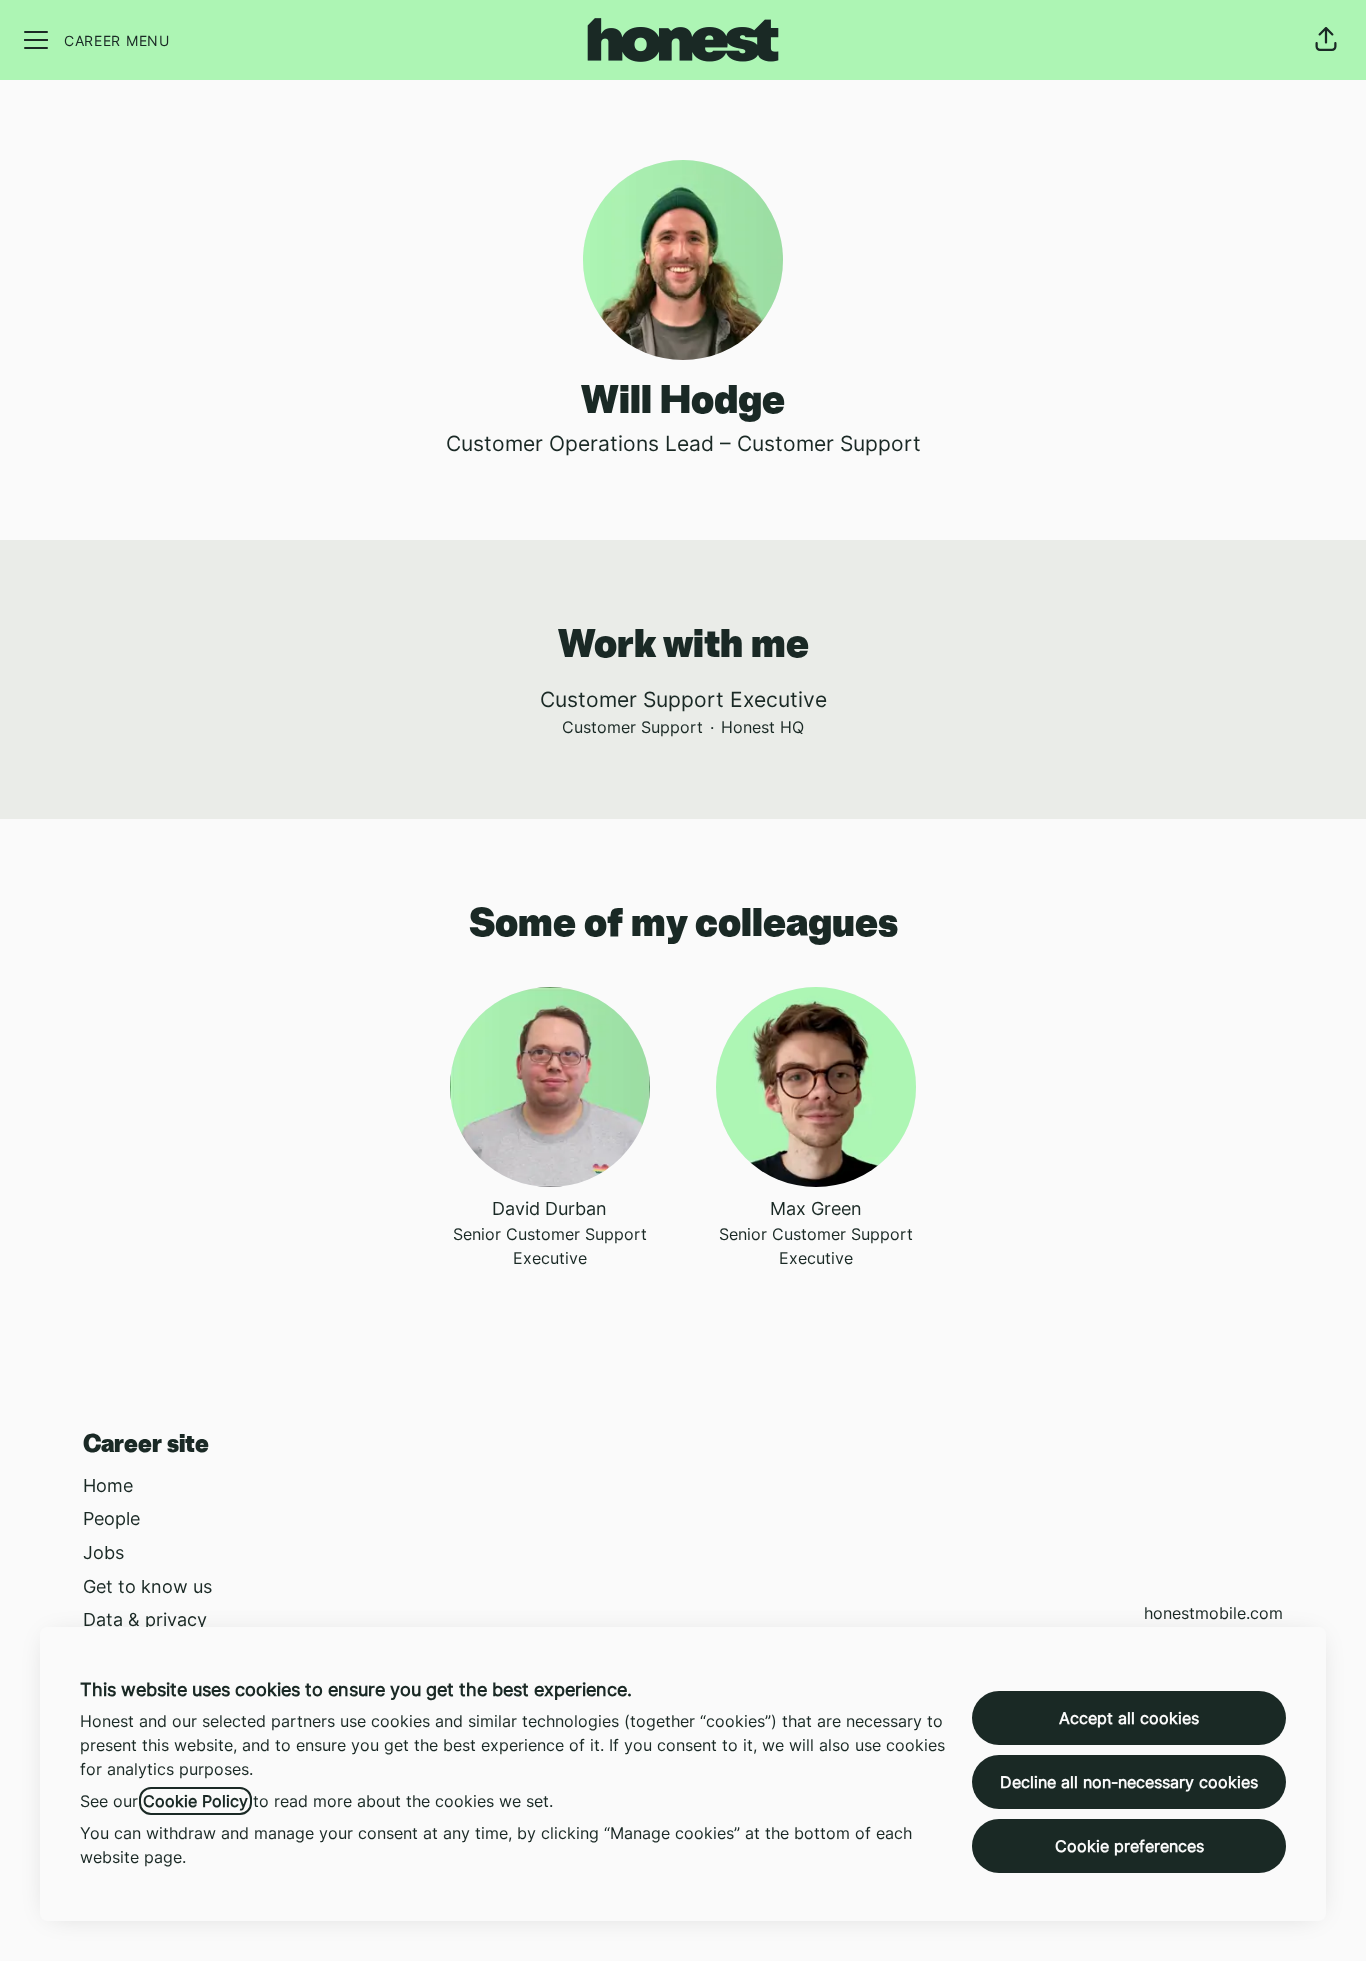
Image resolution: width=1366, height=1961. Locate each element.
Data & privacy (145, 1619)
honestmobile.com (1213, 1613)
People (111, 1518)
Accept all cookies (1129, 1718)
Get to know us (147, 1586)
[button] (1326, 40)
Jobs (103, 1552)
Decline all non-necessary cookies (1129, 1782)
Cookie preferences (1129, 1846)
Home (108, 1485)
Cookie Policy (195, 1801)
